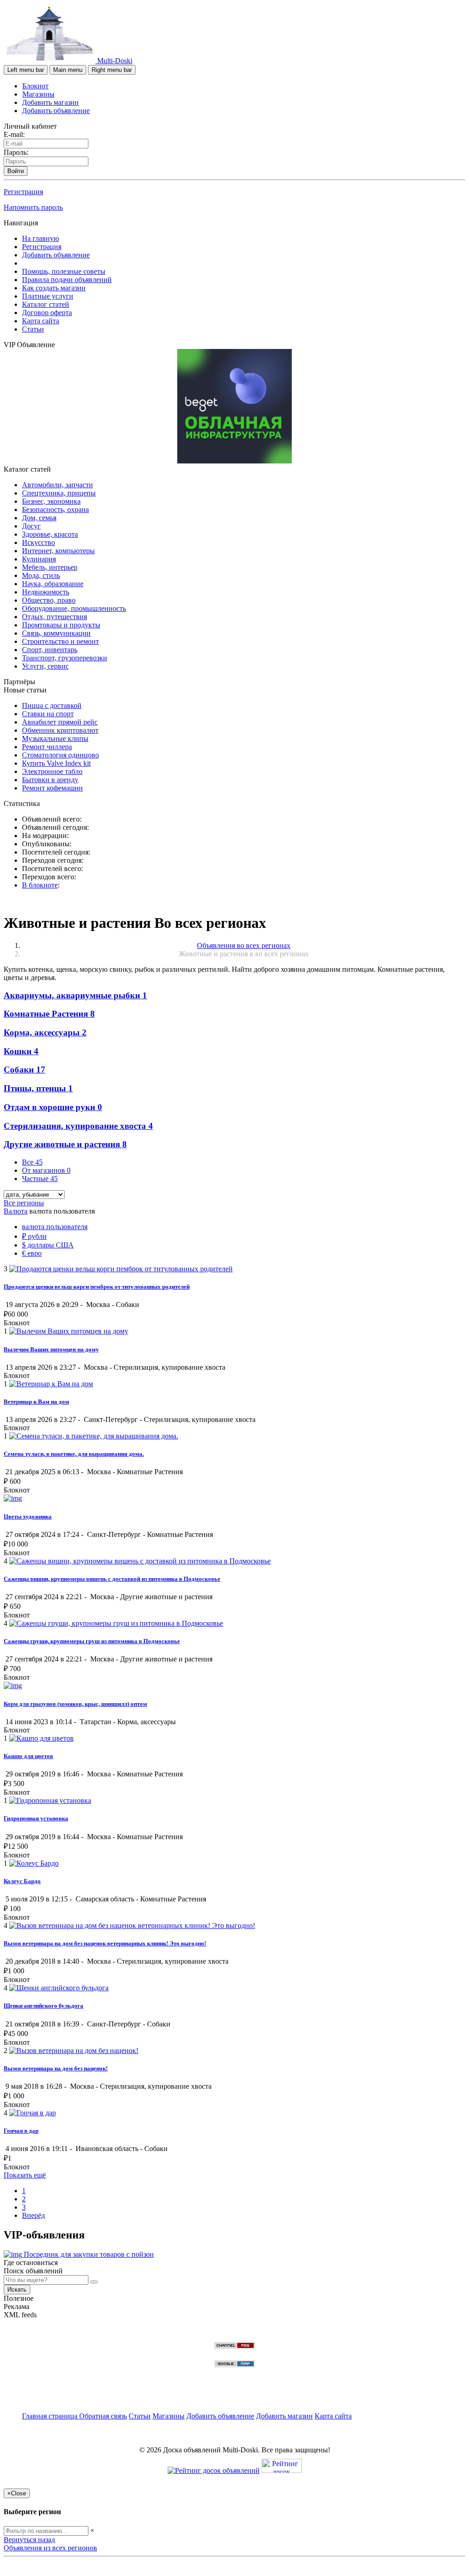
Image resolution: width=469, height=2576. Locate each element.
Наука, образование (53, 584)
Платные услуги (48, 296)
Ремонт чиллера (47, 747)
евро (32, 1253)
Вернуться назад (29, 2540)
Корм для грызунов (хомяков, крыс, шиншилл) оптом (75, 1704)
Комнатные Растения (49, 1014)
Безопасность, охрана (55, 509)
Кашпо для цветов (28, 1756)
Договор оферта (47, 313)
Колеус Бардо (22, 1881)
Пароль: (16, 152)
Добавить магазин (50, 102)
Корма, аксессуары (45, 1032)
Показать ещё (25, 2175)
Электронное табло (52, 771)
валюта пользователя (55, 1227)
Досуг (31, 526)
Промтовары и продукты (61, 625)
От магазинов (46, 1170)
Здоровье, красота (50, 534)
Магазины (38, 94)
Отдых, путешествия (55, 617)
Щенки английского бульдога (44, 2006)
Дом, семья (39, 518)
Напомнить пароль (33, 207)
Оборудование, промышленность (74, 608)
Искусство (38, 542)
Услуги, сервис (45, 666)
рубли (34, 1236)
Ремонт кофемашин (52, 788)
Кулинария (39, 559)
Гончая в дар (21, 2131)
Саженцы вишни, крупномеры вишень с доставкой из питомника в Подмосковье (112, 1579)
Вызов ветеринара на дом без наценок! (56, 2068)
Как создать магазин (54, 288)
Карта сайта (41, 321)
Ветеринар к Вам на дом (36, 1402)
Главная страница (51, 2416)
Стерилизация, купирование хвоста (78, 1126)
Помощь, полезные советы (64, 271)
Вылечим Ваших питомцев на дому (51, 1349)
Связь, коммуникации (56, 633)
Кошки (21, 1051)
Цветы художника (28, 1517)
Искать (17, 2290)
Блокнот (35, 86)
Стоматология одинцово (60, 755)
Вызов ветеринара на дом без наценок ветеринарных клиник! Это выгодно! (105, 1943)
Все (32, 1162)
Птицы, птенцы (38, 1088)
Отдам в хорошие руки (53, 1107)
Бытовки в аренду (50, 780)
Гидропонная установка (36, 1818)
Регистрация (23, 192)
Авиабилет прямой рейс (60, 722)
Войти (16, 171)
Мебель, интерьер (50, 567)
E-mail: (14, 134)
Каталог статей (46, 304)
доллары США (48, 1245)
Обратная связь (103, 2416)
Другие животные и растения (65, 1144)
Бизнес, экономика (51, 501)
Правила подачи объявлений (67, 280)
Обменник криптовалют (60, 730)
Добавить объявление (56, 111)
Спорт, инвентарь (50, 650)
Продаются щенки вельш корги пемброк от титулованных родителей (97, 1287)
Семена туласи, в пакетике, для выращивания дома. (74, 1454)
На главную (41, 238)
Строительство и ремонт (60, 641)
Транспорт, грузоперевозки (65, 658)
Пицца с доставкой (52, 705)
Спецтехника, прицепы (59, 493)
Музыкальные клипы (55, 738)
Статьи (33, 329)
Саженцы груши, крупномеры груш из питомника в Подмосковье (92, 1641)
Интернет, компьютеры (58, 551)
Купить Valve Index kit (56, 763)
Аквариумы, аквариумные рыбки (75, 995)
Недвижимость (46, 592)
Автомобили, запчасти (57, 485)
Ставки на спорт (48, 714)
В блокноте (40, 885)
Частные (40, 1179)
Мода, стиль (41, 575)
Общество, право (49, 600)
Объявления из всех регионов (50, 2548)
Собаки (25, 1070)
